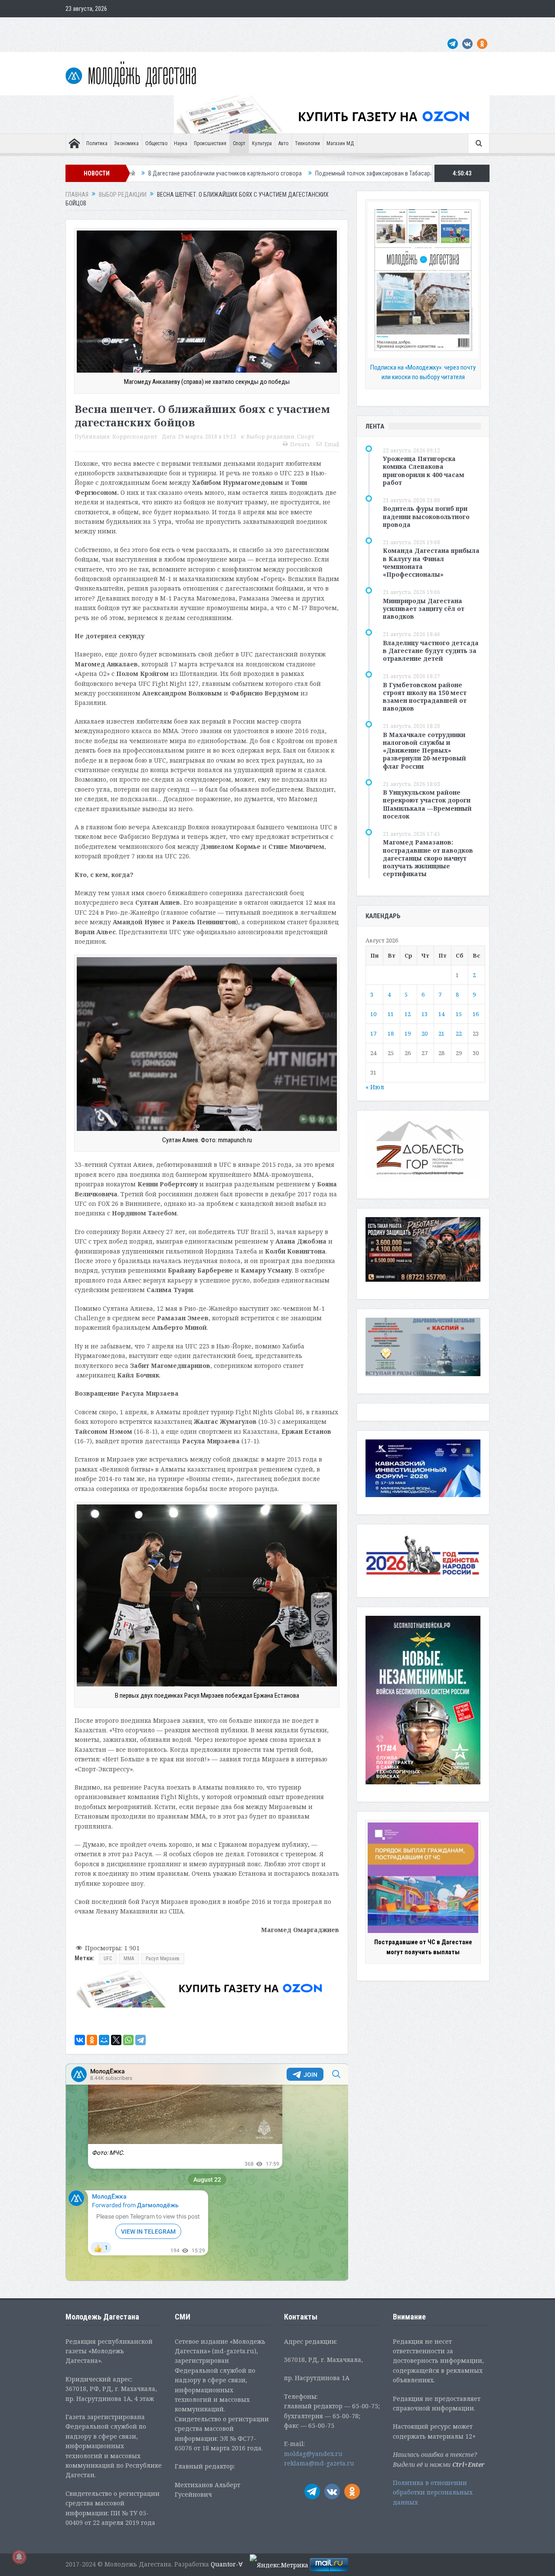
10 (373, 1014)
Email (332, 444)
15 (459, 1014)
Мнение (80, 26)
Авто (283, 143)
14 (441, 1014)
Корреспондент (135, 437)
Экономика (126, 143)
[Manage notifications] (19, 2557)
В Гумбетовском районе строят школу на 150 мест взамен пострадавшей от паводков (425, 697)
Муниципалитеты (313, 26)
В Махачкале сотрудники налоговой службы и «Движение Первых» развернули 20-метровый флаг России (424, 750)
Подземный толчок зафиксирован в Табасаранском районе (266, 173)
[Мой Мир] (104, 2040)
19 (408, 1033)
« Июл (375, 1087)
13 (424, 1014)
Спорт (239, 143)
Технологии (307, 143)
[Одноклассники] (92, 2040)
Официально (164, 26)
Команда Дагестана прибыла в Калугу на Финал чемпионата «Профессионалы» (431, 562)
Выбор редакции (270, 437)
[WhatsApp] (128, 2040)
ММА (129, 1959)
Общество (156, 143)
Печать (300, 444)
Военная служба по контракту (410, 26)
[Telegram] (140, 2040)
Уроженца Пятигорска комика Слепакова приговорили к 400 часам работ (424, 471)
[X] (116, 2040)
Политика (97, 143)
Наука (181, 143)
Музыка (273, 26)
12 (408, 1014)
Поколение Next (118, 26)
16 (476, 1014)
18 (391, 1033)
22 (459, 1033)
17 (373, 1033)
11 (391, 1014)
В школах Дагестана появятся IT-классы (408, 173)
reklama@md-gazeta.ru (319, 2463)
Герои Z (353, 26)
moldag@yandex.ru (313, 2454)
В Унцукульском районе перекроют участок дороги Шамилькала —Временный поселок (427, 804)
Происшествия (210, 143)
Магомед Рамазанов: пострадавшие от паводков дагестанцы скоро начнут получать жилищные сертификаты (428, 858)
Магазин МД (340, 143)
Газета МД (202, 26)
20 (424, 1033)
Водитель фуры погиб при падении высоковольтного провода (426, 516)
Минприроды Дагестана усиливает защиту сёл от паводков (424, 609)
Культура (262, 143)
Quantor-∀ (227, 2564)
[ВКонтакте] (80, 2040)
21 (441, 1033)
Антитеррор (239, 26)
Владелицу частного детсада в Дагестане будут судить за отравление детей (431, 651)
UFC (108, 1959)
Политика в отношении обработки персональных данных (433, 2492)
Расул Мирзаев (163, 1959)
